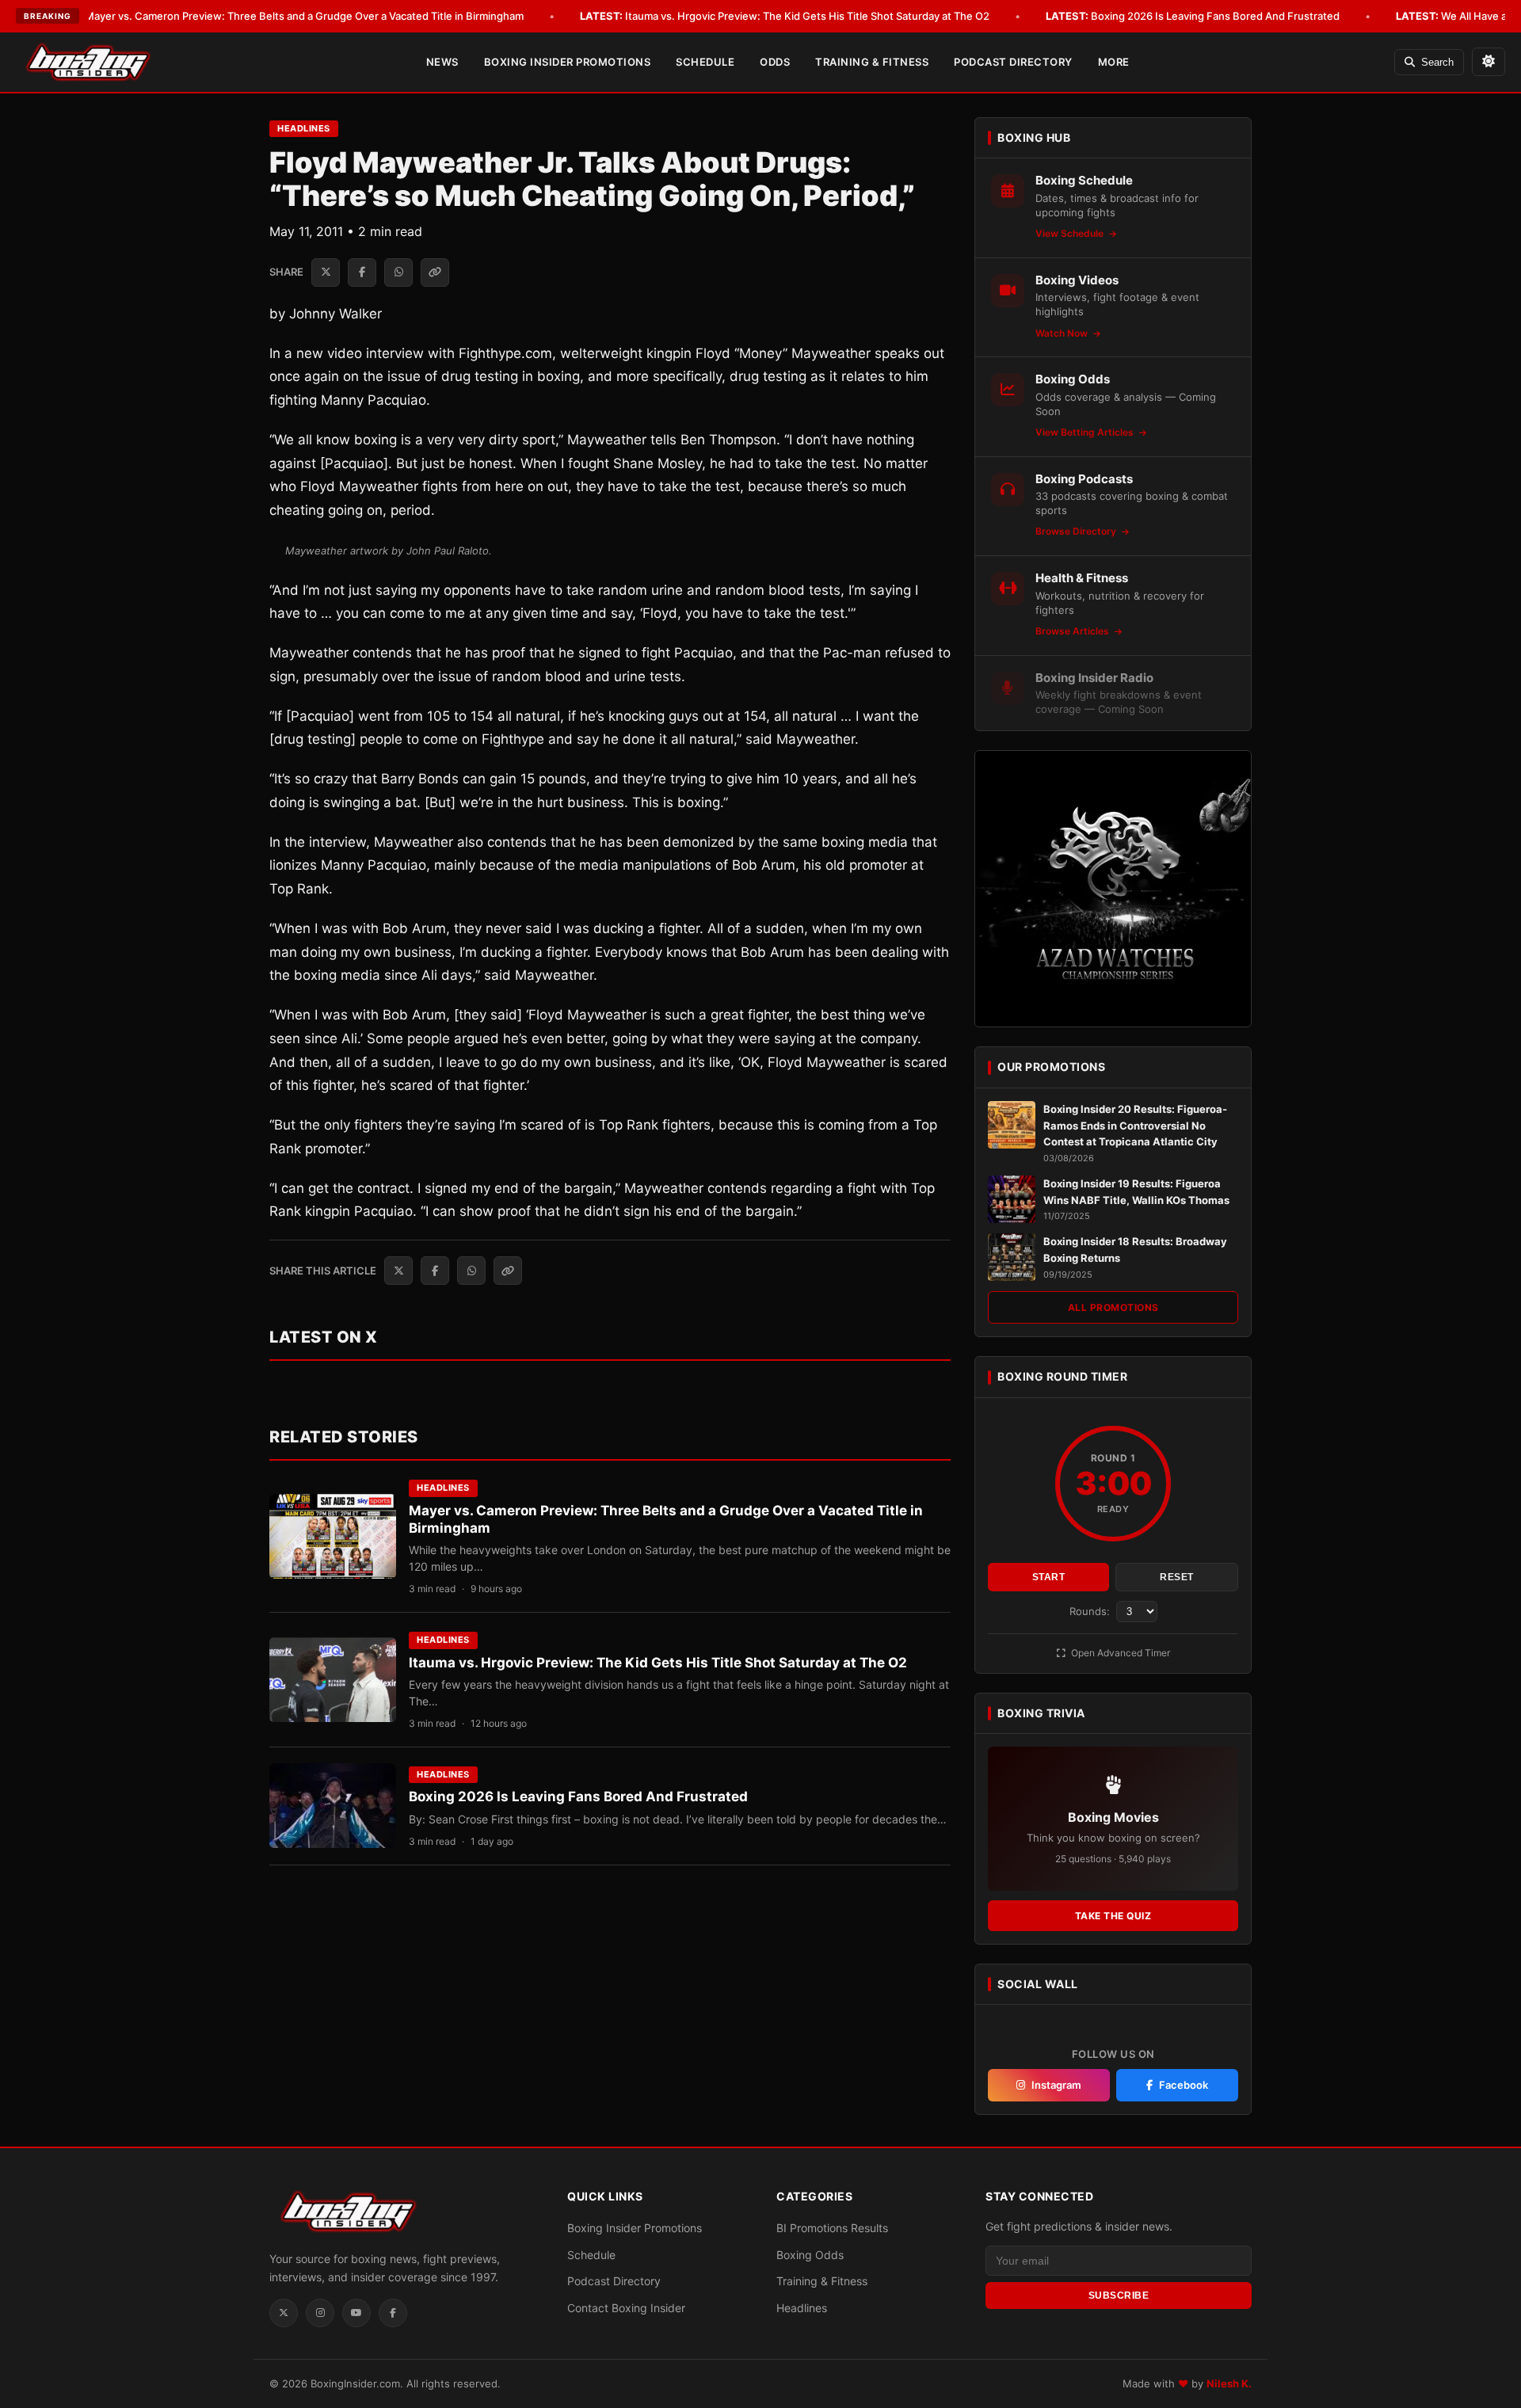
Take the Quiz (1113, 1916)
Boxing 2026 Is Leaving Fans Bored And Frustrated (1193, 16)
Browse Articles (1073, 631)
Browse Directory (1077, 531)
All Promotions (1113, 1307)
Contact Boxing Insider (626, 2308)
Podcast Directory (1013, 62)
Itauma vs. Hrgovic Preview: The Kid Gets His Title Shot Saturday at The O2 (785, 16)
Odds (775, 62)
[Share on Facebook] (362, 272)
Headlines (304, 128)
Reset (1177, 1577)
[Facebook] (393, 2313)
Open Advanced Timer (1119, 1653)
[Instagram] (320, 2313)
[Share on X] (326, 272)
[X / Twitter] (284, 2313)
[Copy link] (435, 272)
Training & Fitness (872, 62)
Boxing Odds (810, 2255)
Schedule (705, 62)
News (442, 62)
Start (1049, 1577)
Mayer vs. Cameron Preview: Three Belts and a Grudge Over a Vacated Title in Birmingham (282, 16)
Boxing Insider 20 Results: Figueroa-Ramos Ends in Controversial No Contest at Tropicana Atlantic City (1135, 1126)
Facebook (1184, 2085)
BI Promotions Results (832, 2228)
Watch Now (1063, 333)
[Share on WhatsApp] (398, 272)
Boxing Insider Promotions (568, 62)
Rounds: (1091, 1611)
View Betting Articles (1086, 432)
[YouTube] (356, 2313)
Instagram (1056, 2085)
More (1114, 62)
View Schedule (1071, 233)
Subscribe (1119, 2296)
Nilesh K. (1229, 2383)
